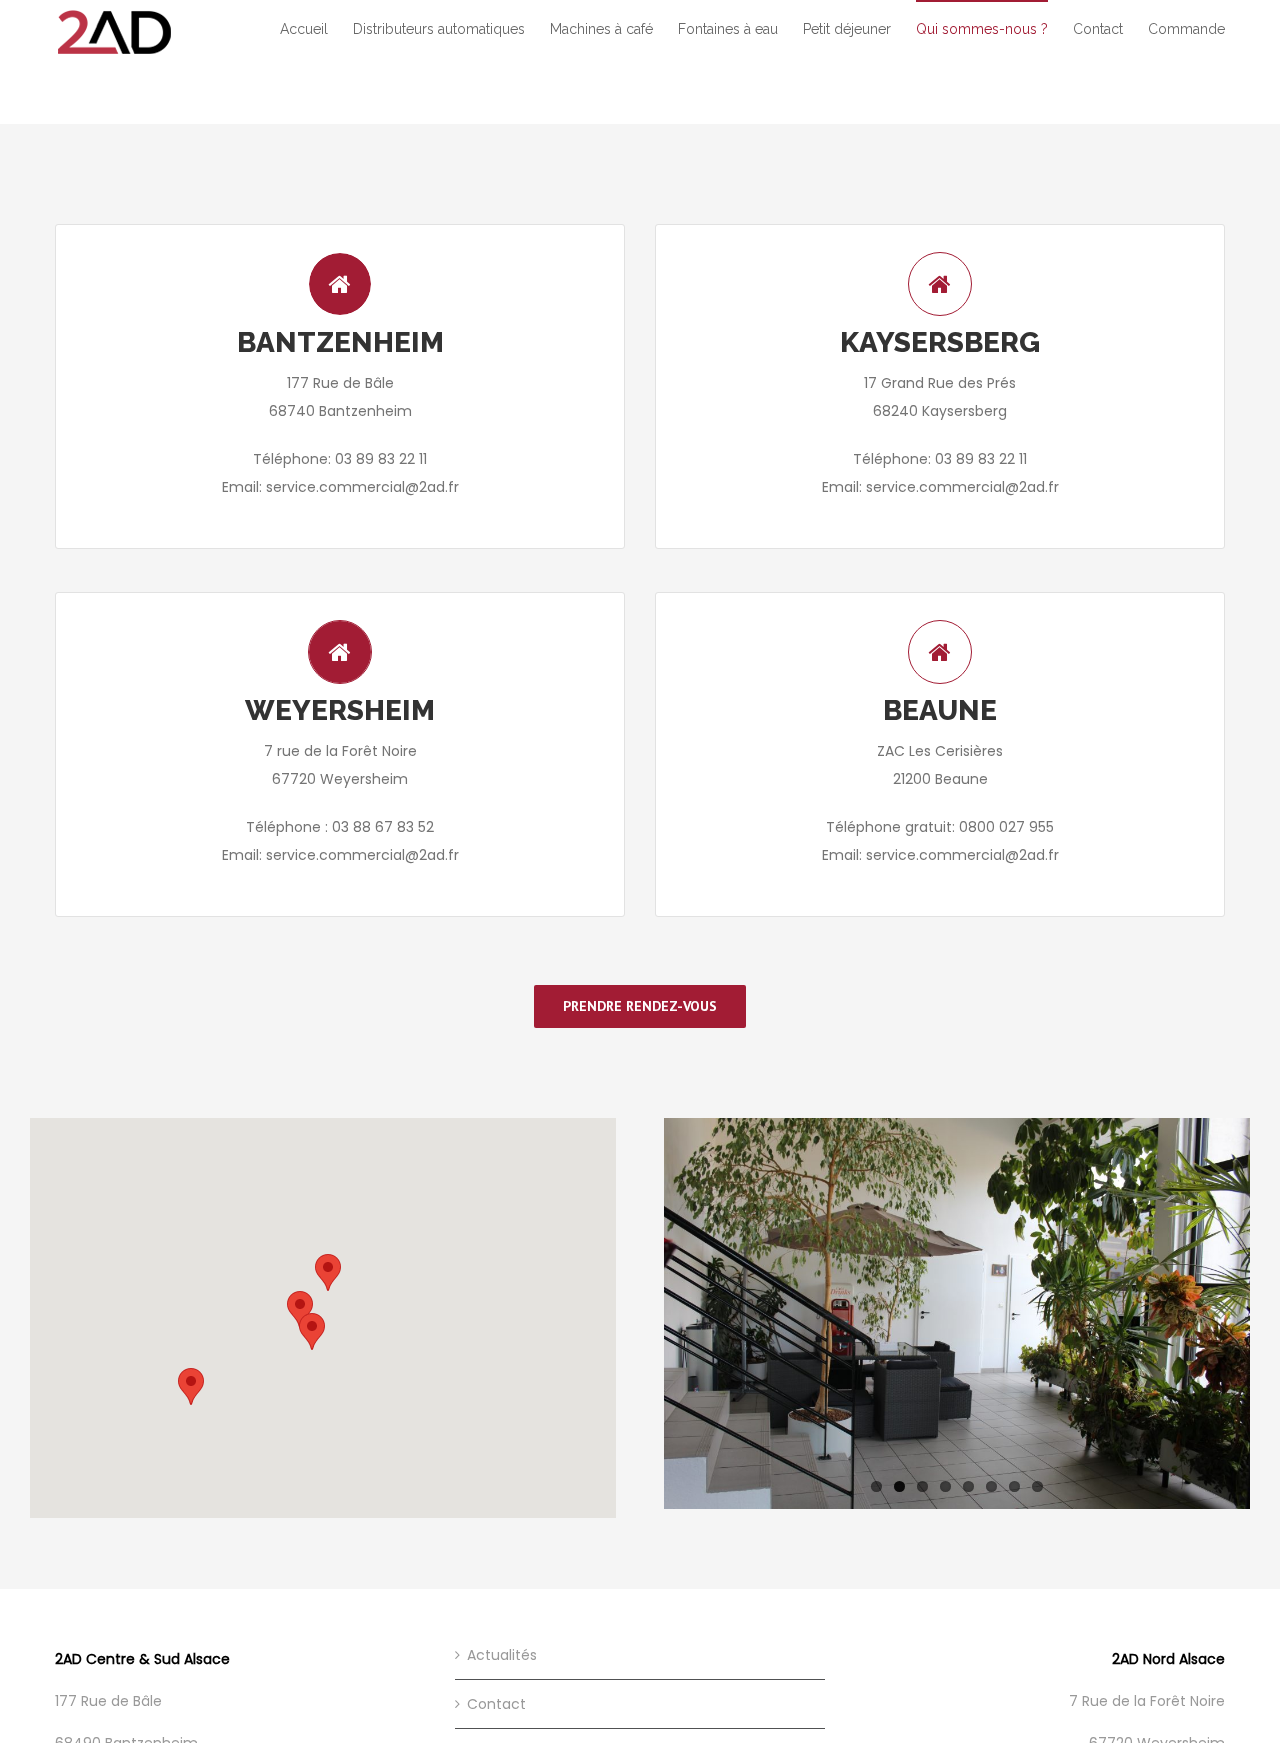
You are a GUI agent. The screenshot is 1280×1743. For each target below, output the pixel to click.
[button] (312, 1331)
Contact (496, 1704)
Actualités (502, 1655)
